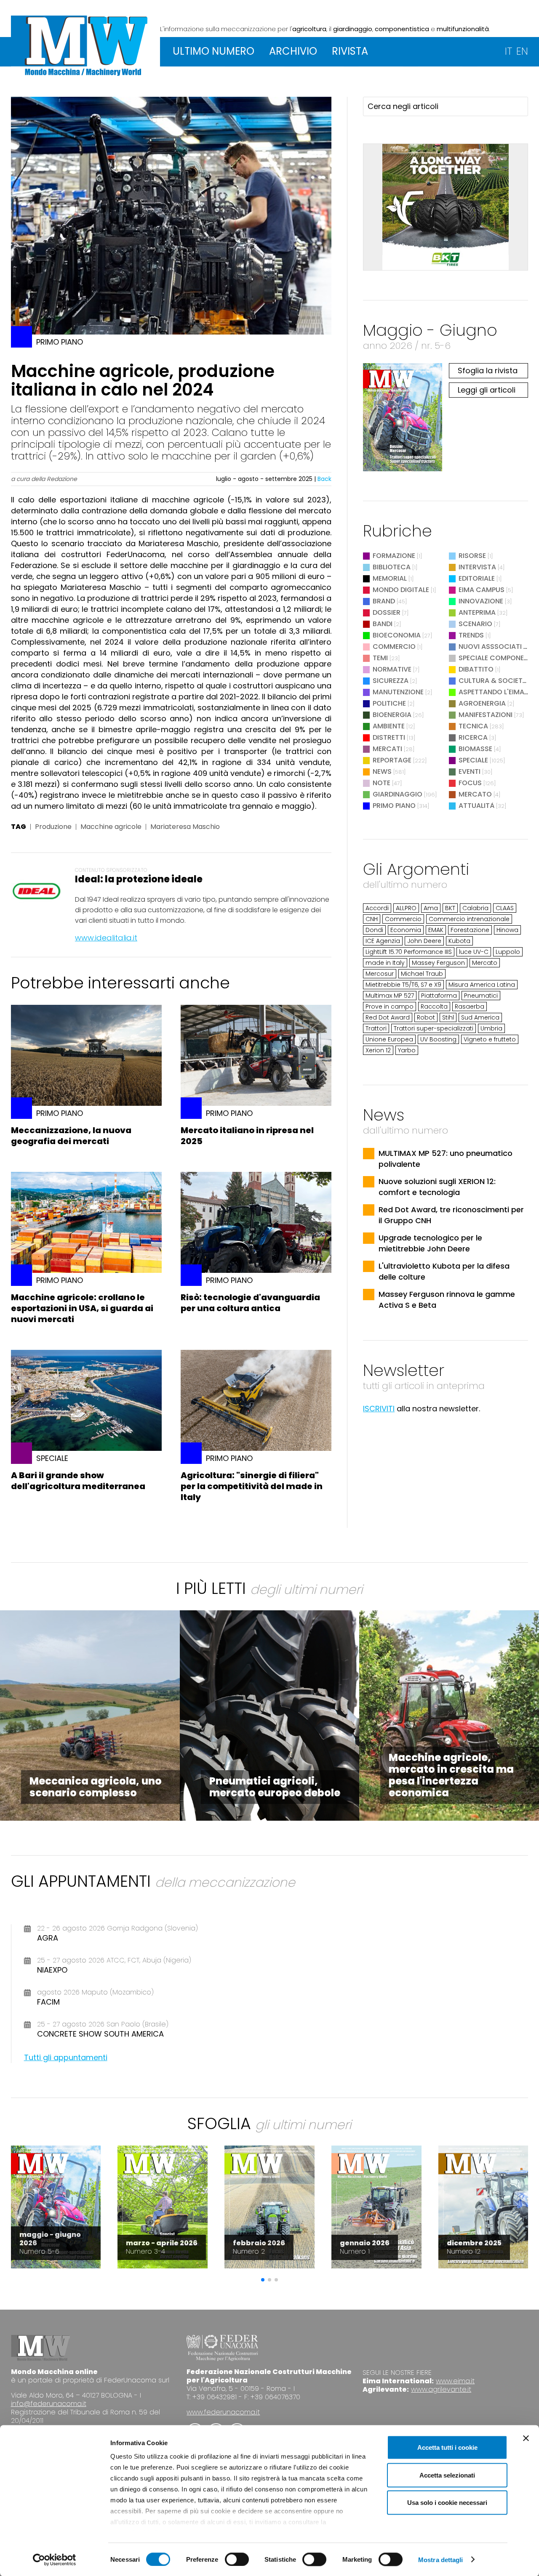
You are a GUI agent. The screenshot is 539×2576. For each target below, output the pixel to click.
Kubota (459, 941)
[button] (263, 2280)
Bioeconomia (397, 635)
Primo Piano (394, 806)
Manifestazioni (486, 715)
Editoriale (477, 578)
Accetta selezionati (447, 2475)
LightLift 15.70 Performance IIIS (409, 952)
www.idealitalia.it (106, 938)
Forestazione (470, 930)
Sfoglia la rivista (488, 370)
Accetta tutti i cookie (447, 2447)
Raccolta (434, 1006)
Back (324, 479)
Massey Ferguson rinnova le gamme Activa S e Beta (447, 1300)
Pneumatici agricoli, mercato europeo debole (275, 1787)
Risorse (472, 556)
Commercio (394, 647)
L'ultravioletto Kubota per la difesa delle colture (444, 1271)
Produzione (53, 827)
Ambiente (389, 726)
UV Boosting (438, 1039)
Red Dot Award (388, 1017)
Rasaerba (470, 1006)
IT (508, 51)
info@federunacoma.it (49, 2404)
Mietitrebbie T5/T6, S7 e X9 (403, 985)
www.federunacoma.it (223, 2412)
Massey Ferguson (438, 963)
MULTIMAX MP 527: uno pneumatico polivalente (446, 1159)
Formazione (394, 556)
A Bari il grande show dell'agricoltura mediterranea (78, 1481)
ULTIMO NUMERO (213, 51)
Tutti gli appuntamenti (66, 2057)
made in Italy (385, 963)
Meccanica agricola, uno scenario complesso (96, 1787)
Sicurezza (391, 681)
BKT (450, 908)
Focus (470, 783)
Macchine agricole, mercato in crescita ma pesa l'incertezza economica (451, 1775)
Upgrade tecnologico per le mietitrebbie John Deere (430, 1243)
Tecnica (473, 726)
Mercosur (380, 974)
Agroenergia (482, 703)
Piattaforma (439, 996)
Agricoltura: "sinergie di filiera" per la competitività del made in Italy (252, 1486)
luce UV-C (474, 952)
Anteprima (477, 612)
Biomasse (475, 749)
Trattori (376, 1028)
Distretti (389, 737)
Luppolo (508, 952)
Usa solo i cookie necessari (447, 2503)
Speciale (473, 760)
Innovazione (481, 601)
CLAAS (505, 908)
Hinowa (507, 930)
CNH (372, 919)
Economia (406, 930)
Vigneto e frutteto (490, 1039)
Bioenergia (392, 715)
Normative (392, 669)
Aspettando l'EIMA (491, 692)
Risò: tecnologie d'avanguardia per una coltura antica (250, 1303)
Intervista (477, 567)
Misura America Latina (482, 985)
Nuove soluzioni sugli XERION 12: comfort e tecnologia (437, 1187)
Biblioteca (392, 567)
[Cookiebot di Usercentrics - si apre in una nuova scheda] (55, 2560)
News (382, 771)
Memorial (390, 578)
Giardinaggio (398, 794)
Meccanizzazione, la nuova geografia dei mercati (71, 1136)
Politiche (389, 703)
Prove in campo (390, 1006)
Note (382, 783)
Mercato (475, 794)
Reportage (392, 760)
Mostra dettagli (441, 2559)
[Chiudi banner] (526, 2438)
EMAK (436, 930)
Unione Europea (389, 1039)
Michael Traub (422, 974)
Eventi (470, 771)
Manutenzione (398, 692)
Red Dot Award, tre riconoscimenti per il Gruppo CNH (451, 1215)
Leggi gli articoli (487, 390)
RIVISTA (350, 51)
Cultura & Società (493, 681)
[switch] (237, 2559)
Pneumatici (481, 996)
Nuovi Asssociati (490, 647)
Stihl (448, 1017)
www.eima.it (455, 2381)
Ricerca (473, 737)
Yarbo (407, 1050)
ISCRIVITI (379, 1409)
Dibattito (476, 669)
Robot (426, 1017)
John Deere (424, 941)
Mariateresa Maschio (185, 827)
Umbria (491, 1028)
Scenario (475, 624)
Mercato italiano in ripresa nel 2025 (247, 1136)
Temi (380, 658)
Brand (384, 601)
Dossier (387, 612)
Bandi (383, 624)
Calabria (475, 908)
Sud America (480, 1017)
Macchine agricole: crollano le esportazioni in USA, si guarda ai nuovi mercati (82, 1308)
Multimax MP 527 (390, 996)
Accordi (377, 908)
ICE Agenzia (383, 941)
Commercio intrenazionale (469, 919)
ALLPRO (406, 908)
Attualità (476, 806)
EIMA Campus (482, 590)
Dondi (374, 930)
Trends (471, 635)
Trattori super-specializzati (434, 1028)
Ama (431, 908)
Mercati (387, 749)
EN (522, 51)
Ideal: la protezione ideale (139, 879)
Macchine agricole (111, 827)
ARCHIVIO (293, 51)
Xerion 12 (378, 1050)
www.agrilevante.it (441, 2389)
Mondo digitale (401, 590)
